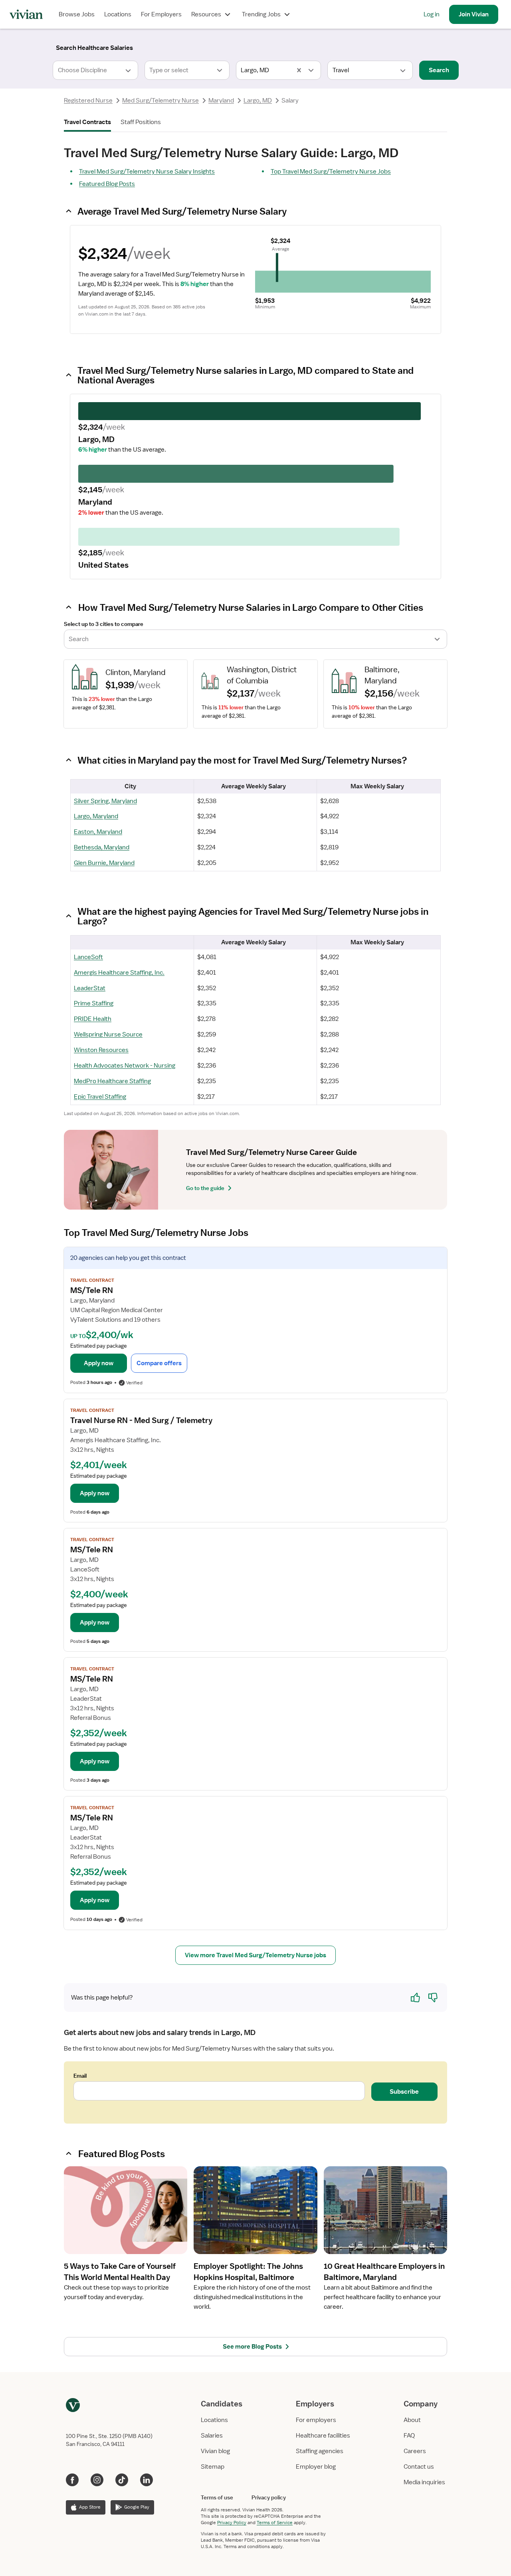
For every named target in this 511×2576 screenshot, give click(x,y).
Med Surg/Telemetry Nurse (160, 101)
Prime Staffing (94, 1003)
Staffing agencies (320, 2451)
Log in (432, 14)
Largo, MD (258, 101)
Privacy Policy (232, 2523)
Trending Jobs (261, 14)
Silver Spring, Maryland (105, 801)
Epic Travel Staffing (100, 1097)
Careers (415, 2451)
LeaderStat (90, 988)
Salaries (212, 2436)
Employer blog (316, 2467)
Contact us (419, 2467)
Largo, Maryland (96, 816)
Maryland (221, 101)
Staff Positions (141, 122)
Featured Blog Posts (107, 184)
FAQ (409, 2436)
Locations (118, 14)
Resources (206, 14)
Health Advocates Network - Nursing (125, 1066)
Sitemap (213, 2467)
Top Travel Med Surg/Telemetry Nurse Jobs (331, 172)
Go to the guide (205, 1188)
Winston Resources (101, 1050)
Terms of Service (275, 2523)
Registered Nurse (88, 101)
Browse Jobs (77, 14)
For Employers (161, 14)
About (412, 2420)
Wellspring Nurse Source (108, 1034)
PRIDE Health (93, 1019)
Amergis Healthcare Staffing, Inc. (119, 973)
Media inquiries (424, 2482)
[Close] (370, 46)
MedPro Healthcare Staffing (112, 1081)
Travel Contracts (87, 122)
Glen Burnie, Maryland (104, 863)
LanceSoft (88, 957)
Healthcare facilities (323, 2436)
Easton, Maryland (98, 832)
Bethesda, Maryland (102, 847)
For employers (316, 2420)
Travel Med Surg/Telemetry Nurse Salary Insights (147, 172)
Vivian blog (215, 2451)
